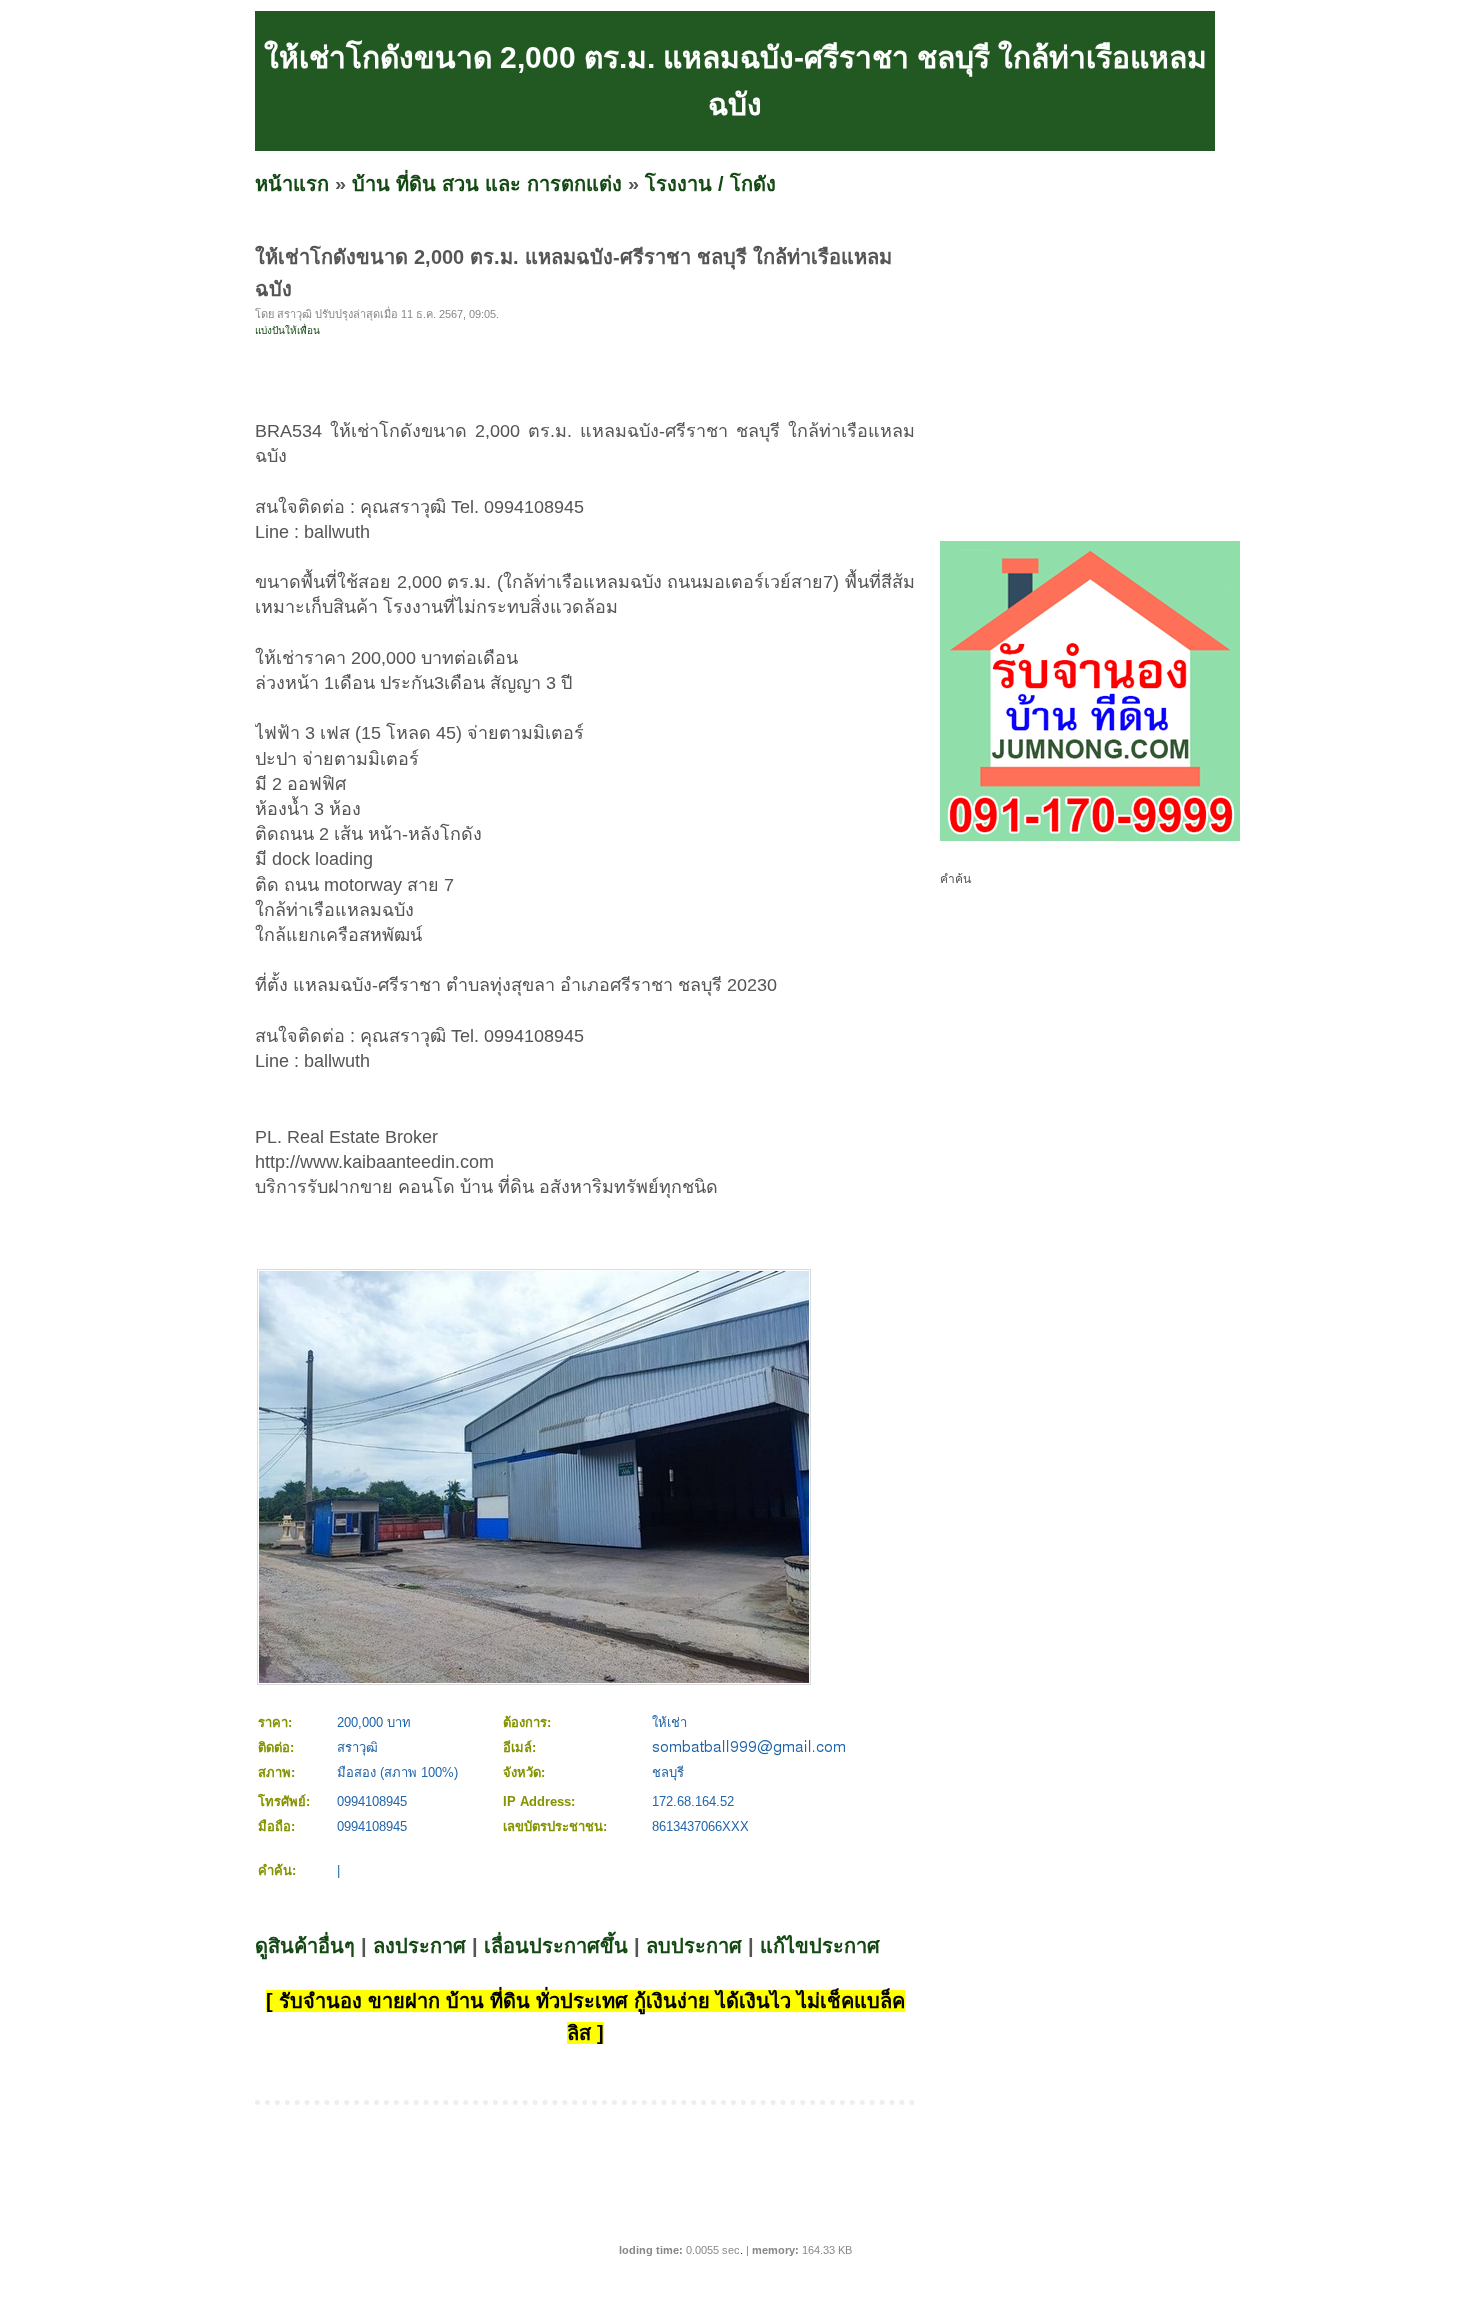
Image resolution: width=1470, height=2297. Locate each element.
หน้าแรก (292, 184)
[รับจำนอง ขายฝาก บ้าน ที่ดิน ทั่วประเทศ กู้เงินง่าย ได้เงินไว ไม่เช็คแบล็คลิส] (1090, 837)
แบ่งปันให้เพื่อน (287, 330)
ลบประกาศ (694, 1946)
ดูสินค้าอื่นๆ (305, 1946)
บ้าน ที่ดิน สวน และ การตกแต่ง (487, 184)
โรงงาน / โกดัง (710, 184)
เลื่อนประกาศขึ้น (556, 1946)
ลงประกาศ (419, 1946)
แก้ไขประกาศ (820, 1946)
